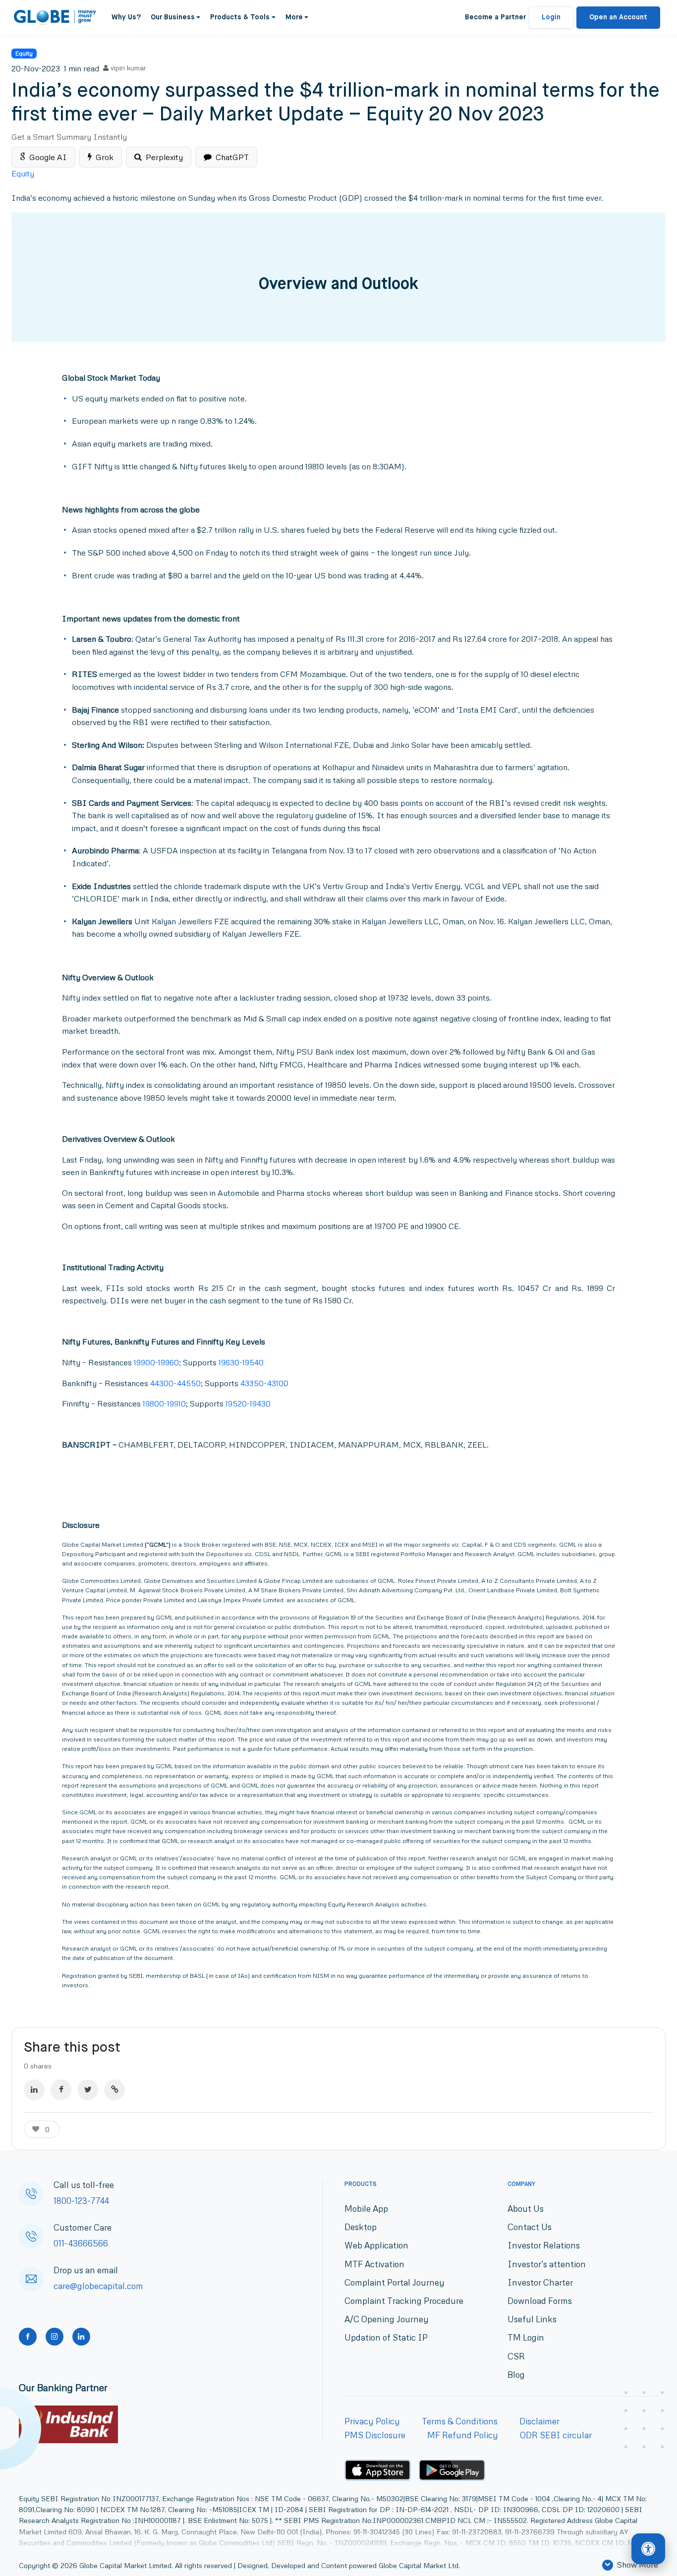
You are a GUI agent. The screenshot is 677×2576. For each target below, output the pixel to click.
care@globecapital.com (98, 2286)
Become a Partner (495, 17)
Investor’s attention (547, 2264)
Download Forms (540, 2301)
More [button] (294, 17)
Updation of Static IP (386, 2337)
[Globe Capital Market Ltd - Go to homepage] (55, 17)
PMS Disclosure (375, 2435)
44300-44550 (175, 1383)
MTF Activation (374, 2264)
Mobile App (366, 2209)
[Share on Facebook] (61, 2090)
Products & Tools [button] (240, 17)
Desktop (361, 2227)
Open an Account (618, 17)
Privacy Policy (372, 2421)
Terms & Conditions (460, 2421)
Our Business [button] (173, 17)
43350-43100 (264, 1383)
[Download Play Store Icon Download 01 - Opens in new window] (452, 2470)
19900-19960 (156, 1362)
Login (551, 17)
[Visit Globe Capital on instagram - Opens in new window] (55, 2337)
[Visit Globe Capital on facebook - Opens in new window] (28, 2337)
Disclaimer (539, 2421)
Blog (516, 2375)
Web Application (376, 2245)
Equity (24, 53)
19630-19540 (241, 1362)
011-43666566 (81, 2243)
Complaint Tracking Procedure (404, 2301)
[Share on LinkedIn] (34, 2090)
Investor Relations (544, 2245)
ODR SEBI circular (556, 2435)
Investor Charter (540, 2282)
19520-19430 (248, 1403)
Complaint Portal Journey (395, 2282)
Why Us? (126, 17)
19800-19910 (164, 1403)
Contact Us (530, 2227)
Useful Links (532, 2319)
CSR (516, 2356)
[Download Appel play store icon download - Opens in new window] (378, 2470)
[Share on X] (88, 2090)
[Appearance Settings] (648, 2549)
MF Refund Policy (463, 2435)
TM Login (526, 2337)
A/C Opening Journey (387, 2319)
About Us (526, 2209)
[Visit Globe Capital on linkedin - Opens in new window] (81, 2337)
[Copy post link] (114, 2090)
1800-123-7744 (81, 2201)
